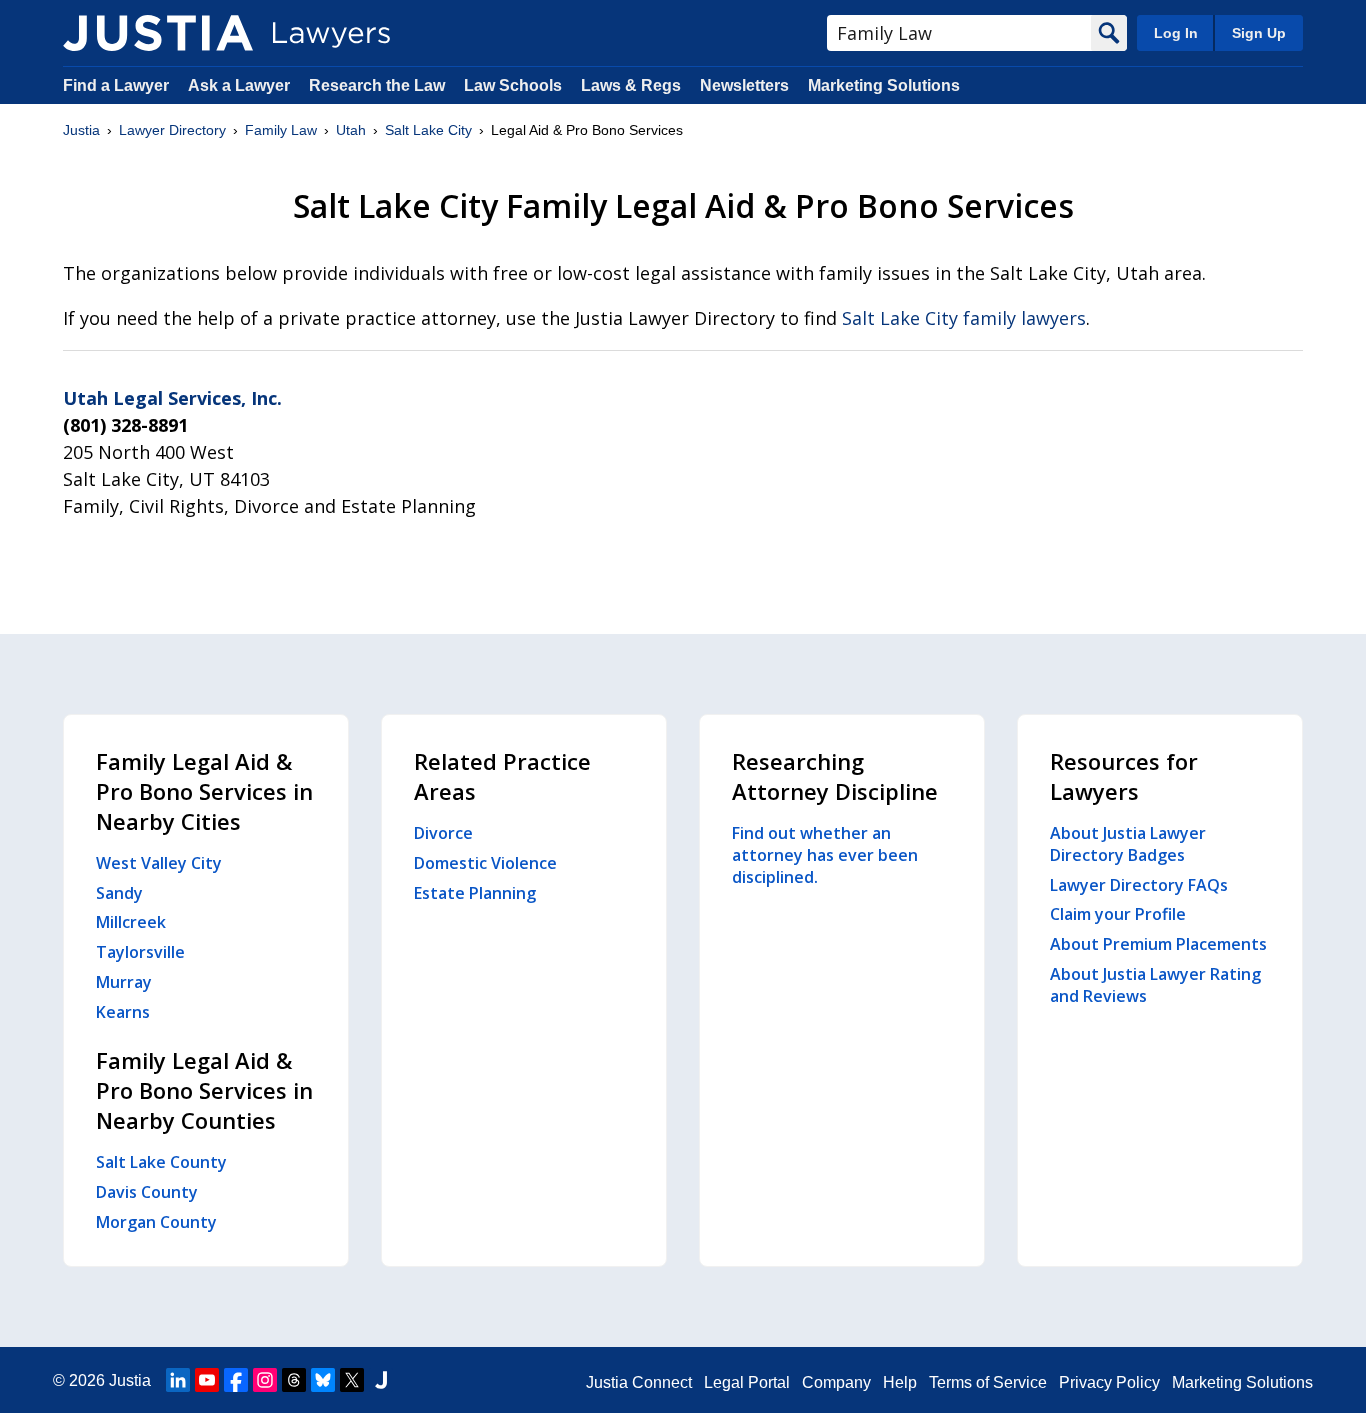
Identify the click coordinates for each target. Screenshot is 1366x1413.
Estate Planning (475, 893)
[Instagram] (265, 1380)
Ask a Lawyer (241, 85)
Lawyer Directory (172, 130)
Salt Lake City (428, 130)
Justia (81, 130)
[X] (352, 1380)
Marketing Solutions (884, 85)
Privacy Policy (1109, 1382)
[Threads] (294, 1380)
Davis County (147, 1192)
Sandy (119, 893)
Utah (351, 130)
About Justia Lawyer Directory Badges (1128, 844)
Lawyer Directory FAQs (1139, 885)
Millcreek (131, 922)
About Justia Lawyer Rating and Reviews (1155, 985)
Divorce (443, 833)
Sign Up (1259, 33)
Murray (124, 982)
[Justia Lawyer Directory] (158, 33)
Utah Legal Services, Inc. (172, 398)
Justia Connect (639, 1382)
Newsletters (744, 85)
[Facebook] (236, 1380)
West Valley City (159, 863)
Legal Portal (747, 1382)
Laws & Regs (631, 85)
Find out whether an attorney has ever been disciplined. (825, 855)
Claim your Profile (1118, 914)
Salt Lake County (161, 1162)
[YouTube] (207, 1380)
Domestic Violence (485, 863)
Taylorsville (140, 952)
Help (900, 1382)
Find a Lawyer (116, 85)
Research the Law (377, 85)
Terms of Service (988, 1382)
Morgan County (156, 1222)
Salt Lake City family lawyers (964, 318)
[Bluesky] (323, 1380)
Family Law (281, 130)
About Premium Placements (1158, 944)
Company (836, 1382)
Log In (1176, 33)
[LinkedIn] (178, 1380)
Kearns (123, 1012)
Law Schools (513, 85)
